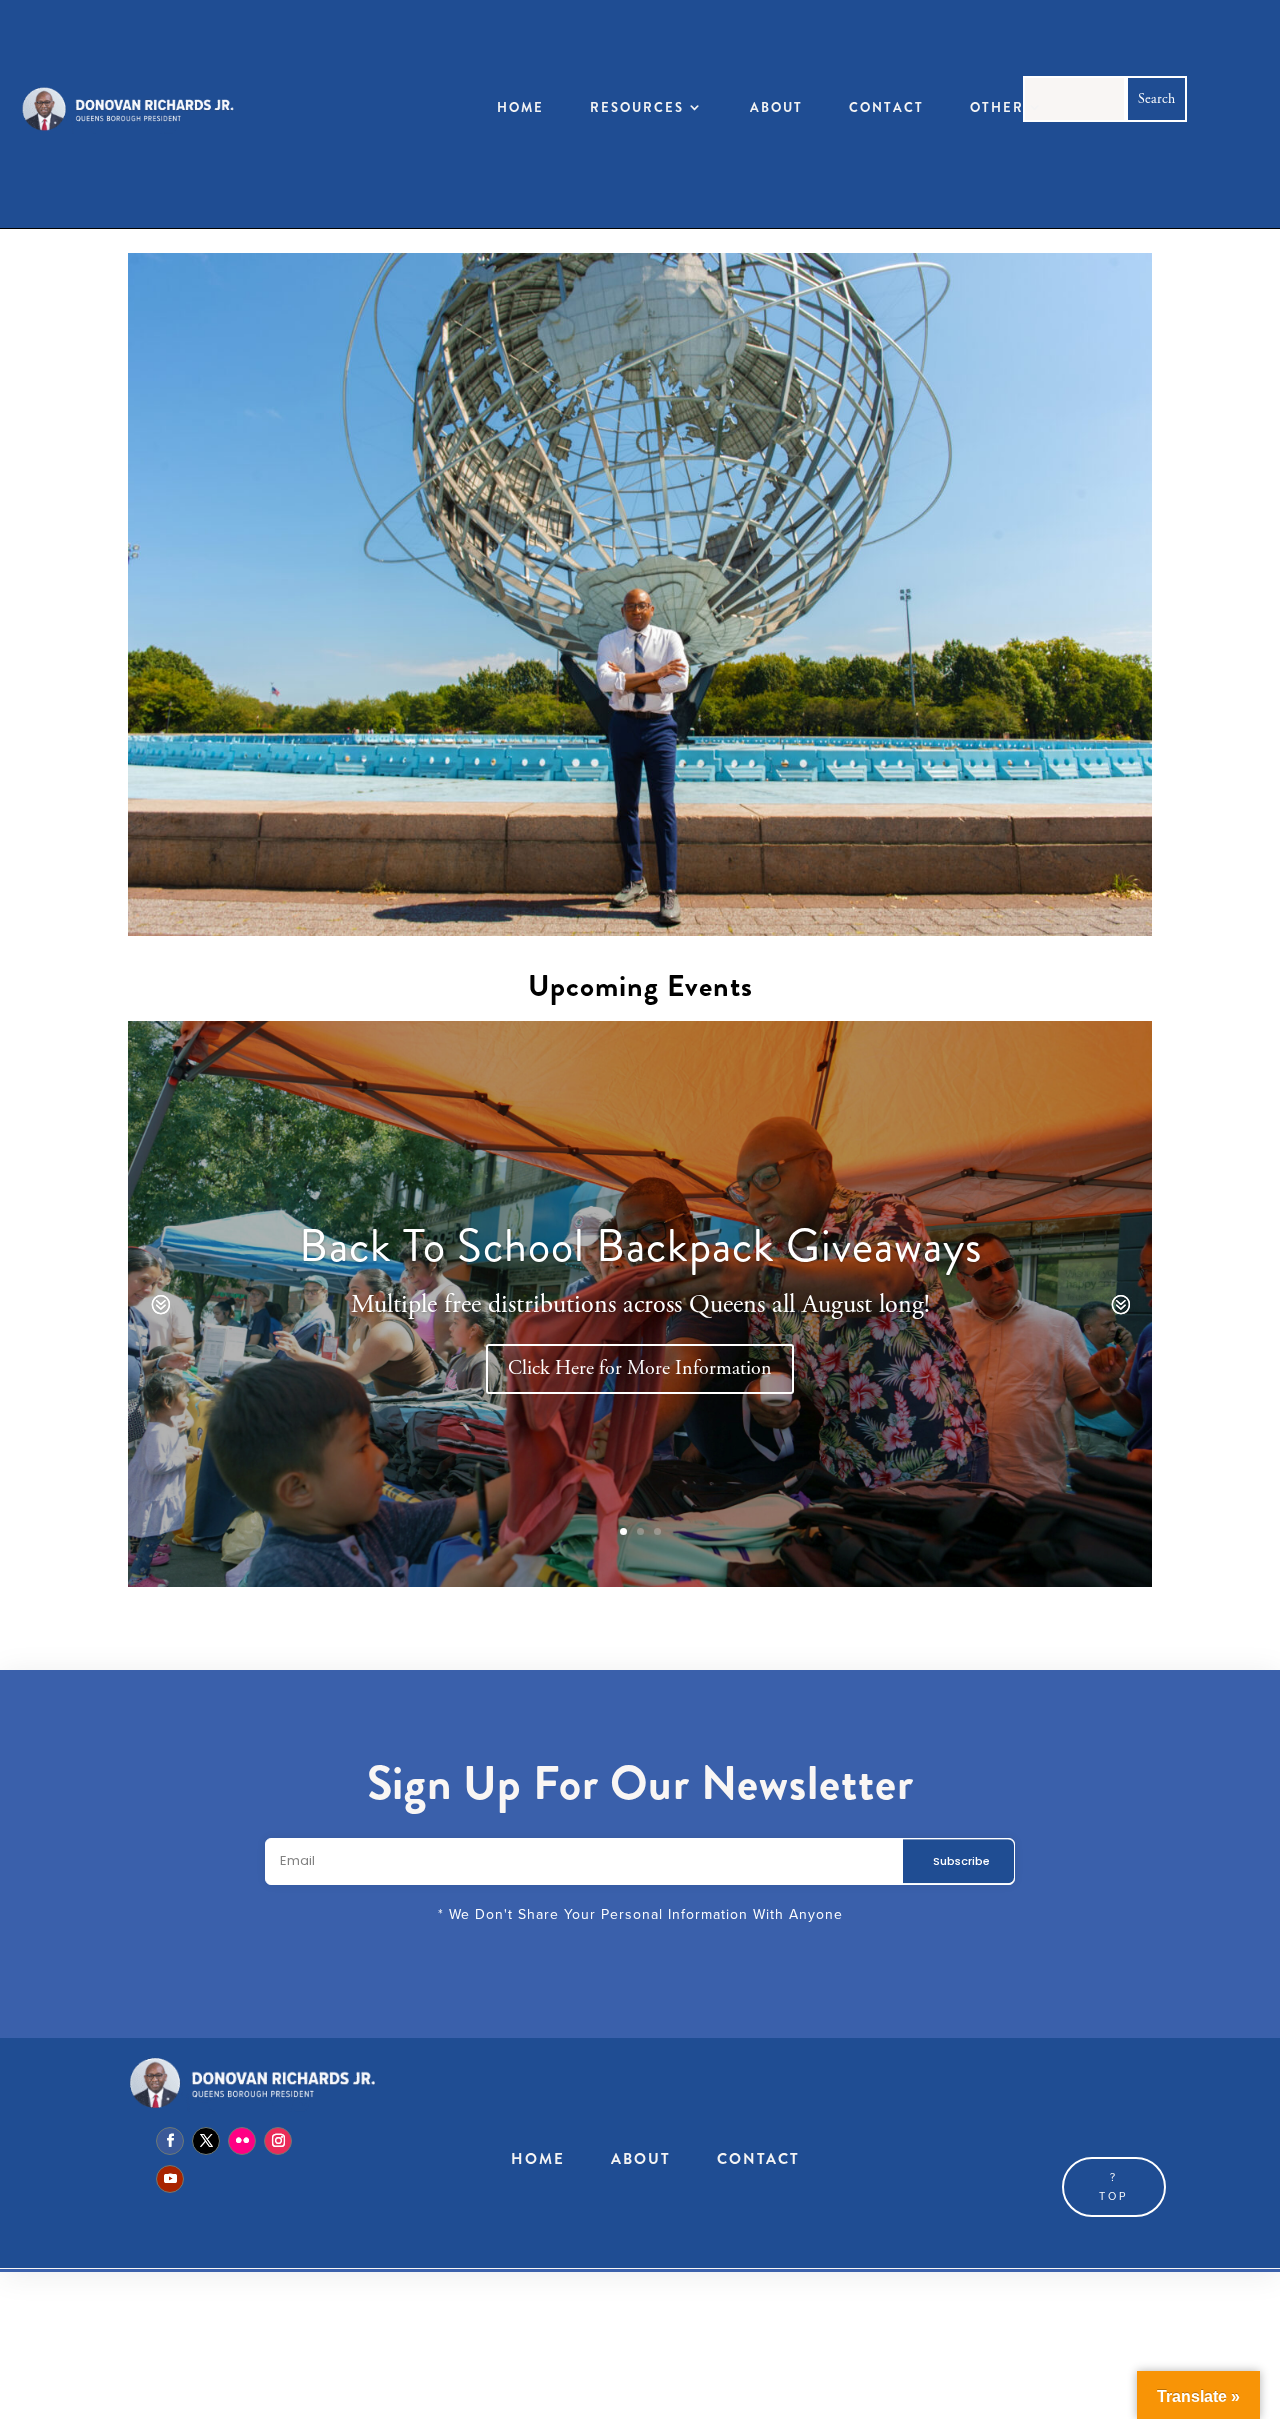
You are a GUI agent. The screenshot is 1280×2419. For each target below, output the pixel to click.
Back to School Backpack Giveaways (640, 1244)
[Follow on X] (206, 2141)
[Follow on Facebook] (170, 2141)
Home (520, 107)
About (776, 107)
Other (997, 107)
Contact (886, 107)
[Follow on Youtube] (170, 2179)
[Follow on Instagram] (278, 2141)
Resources (637, 107)
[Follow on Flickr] (242, 2141)
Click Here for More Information (640, 1368)
